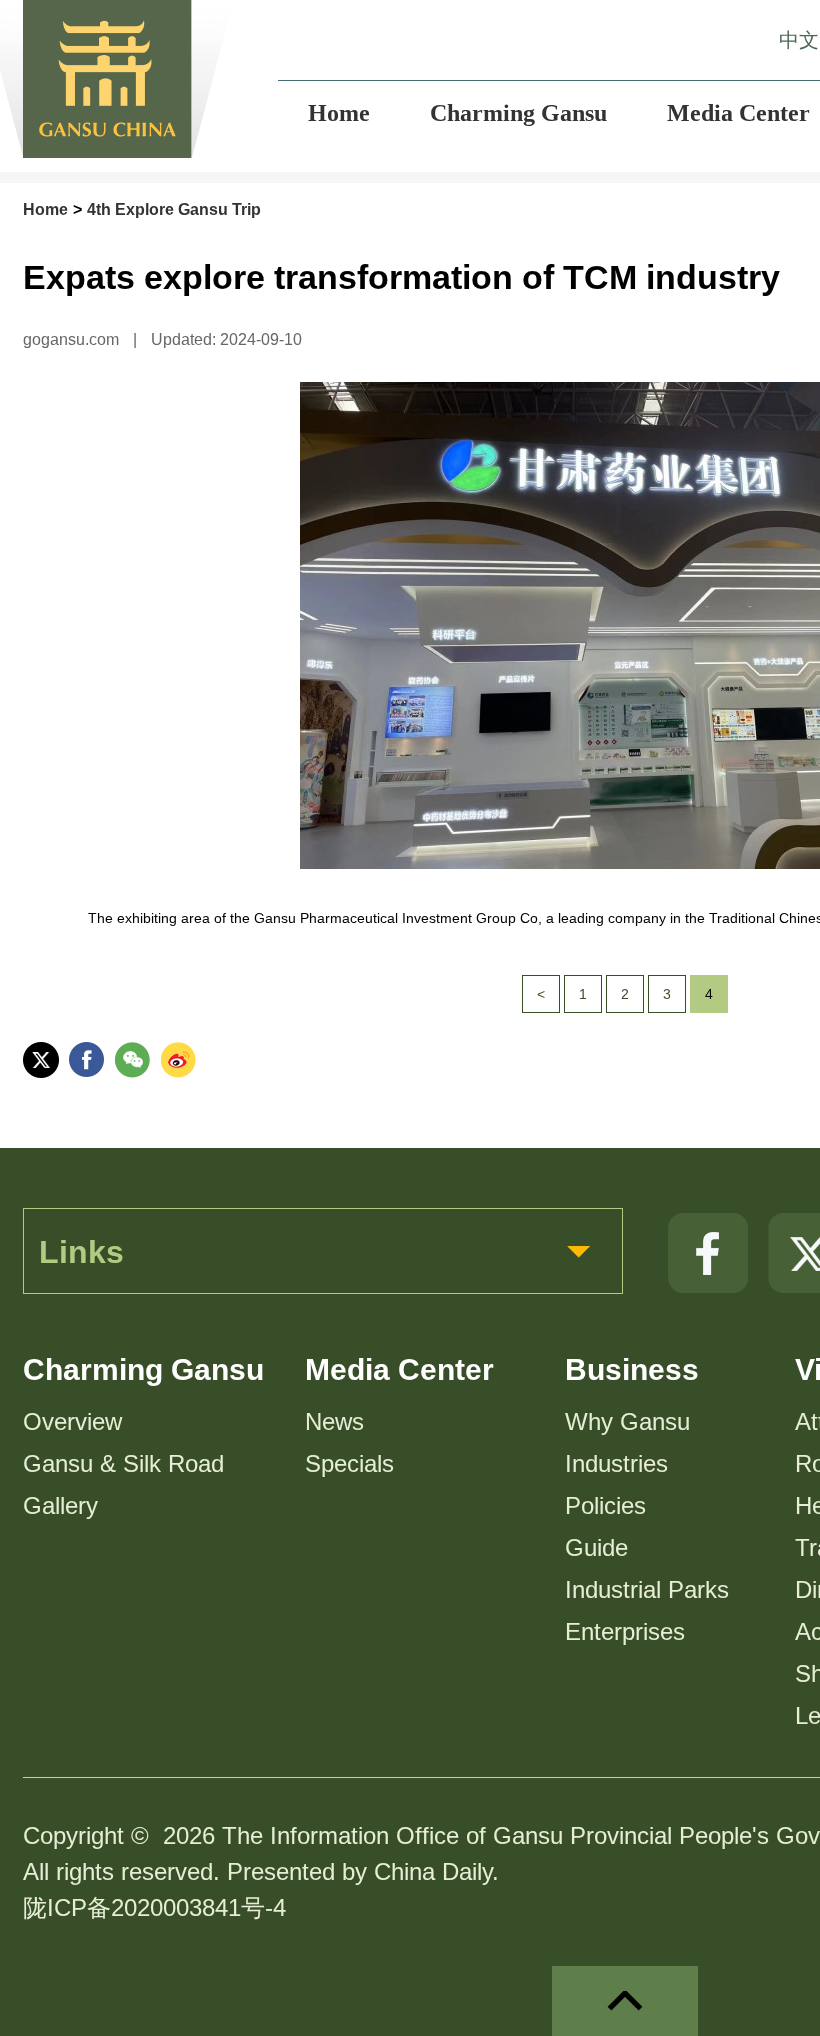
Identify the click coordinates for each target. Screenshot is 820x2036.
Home (45, 209)
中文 (799, 40)
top (625, 2001)
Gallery (60, 1505)
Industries (616, 1463)
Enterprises (625, 1631)
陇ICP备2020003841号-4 (154, 1907)
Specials (349, 1463)
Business (632, 1369)
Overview (72, 1421)
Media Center (399, 1369)
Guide (596, 1547)
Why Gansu (627, 1421)
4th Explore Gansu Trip (174, 209)
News (334, 1421)
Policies (605, 1505)
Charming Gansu (143, 1369)
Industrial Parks (647, 1589)
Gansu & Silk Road (123, 1463)
